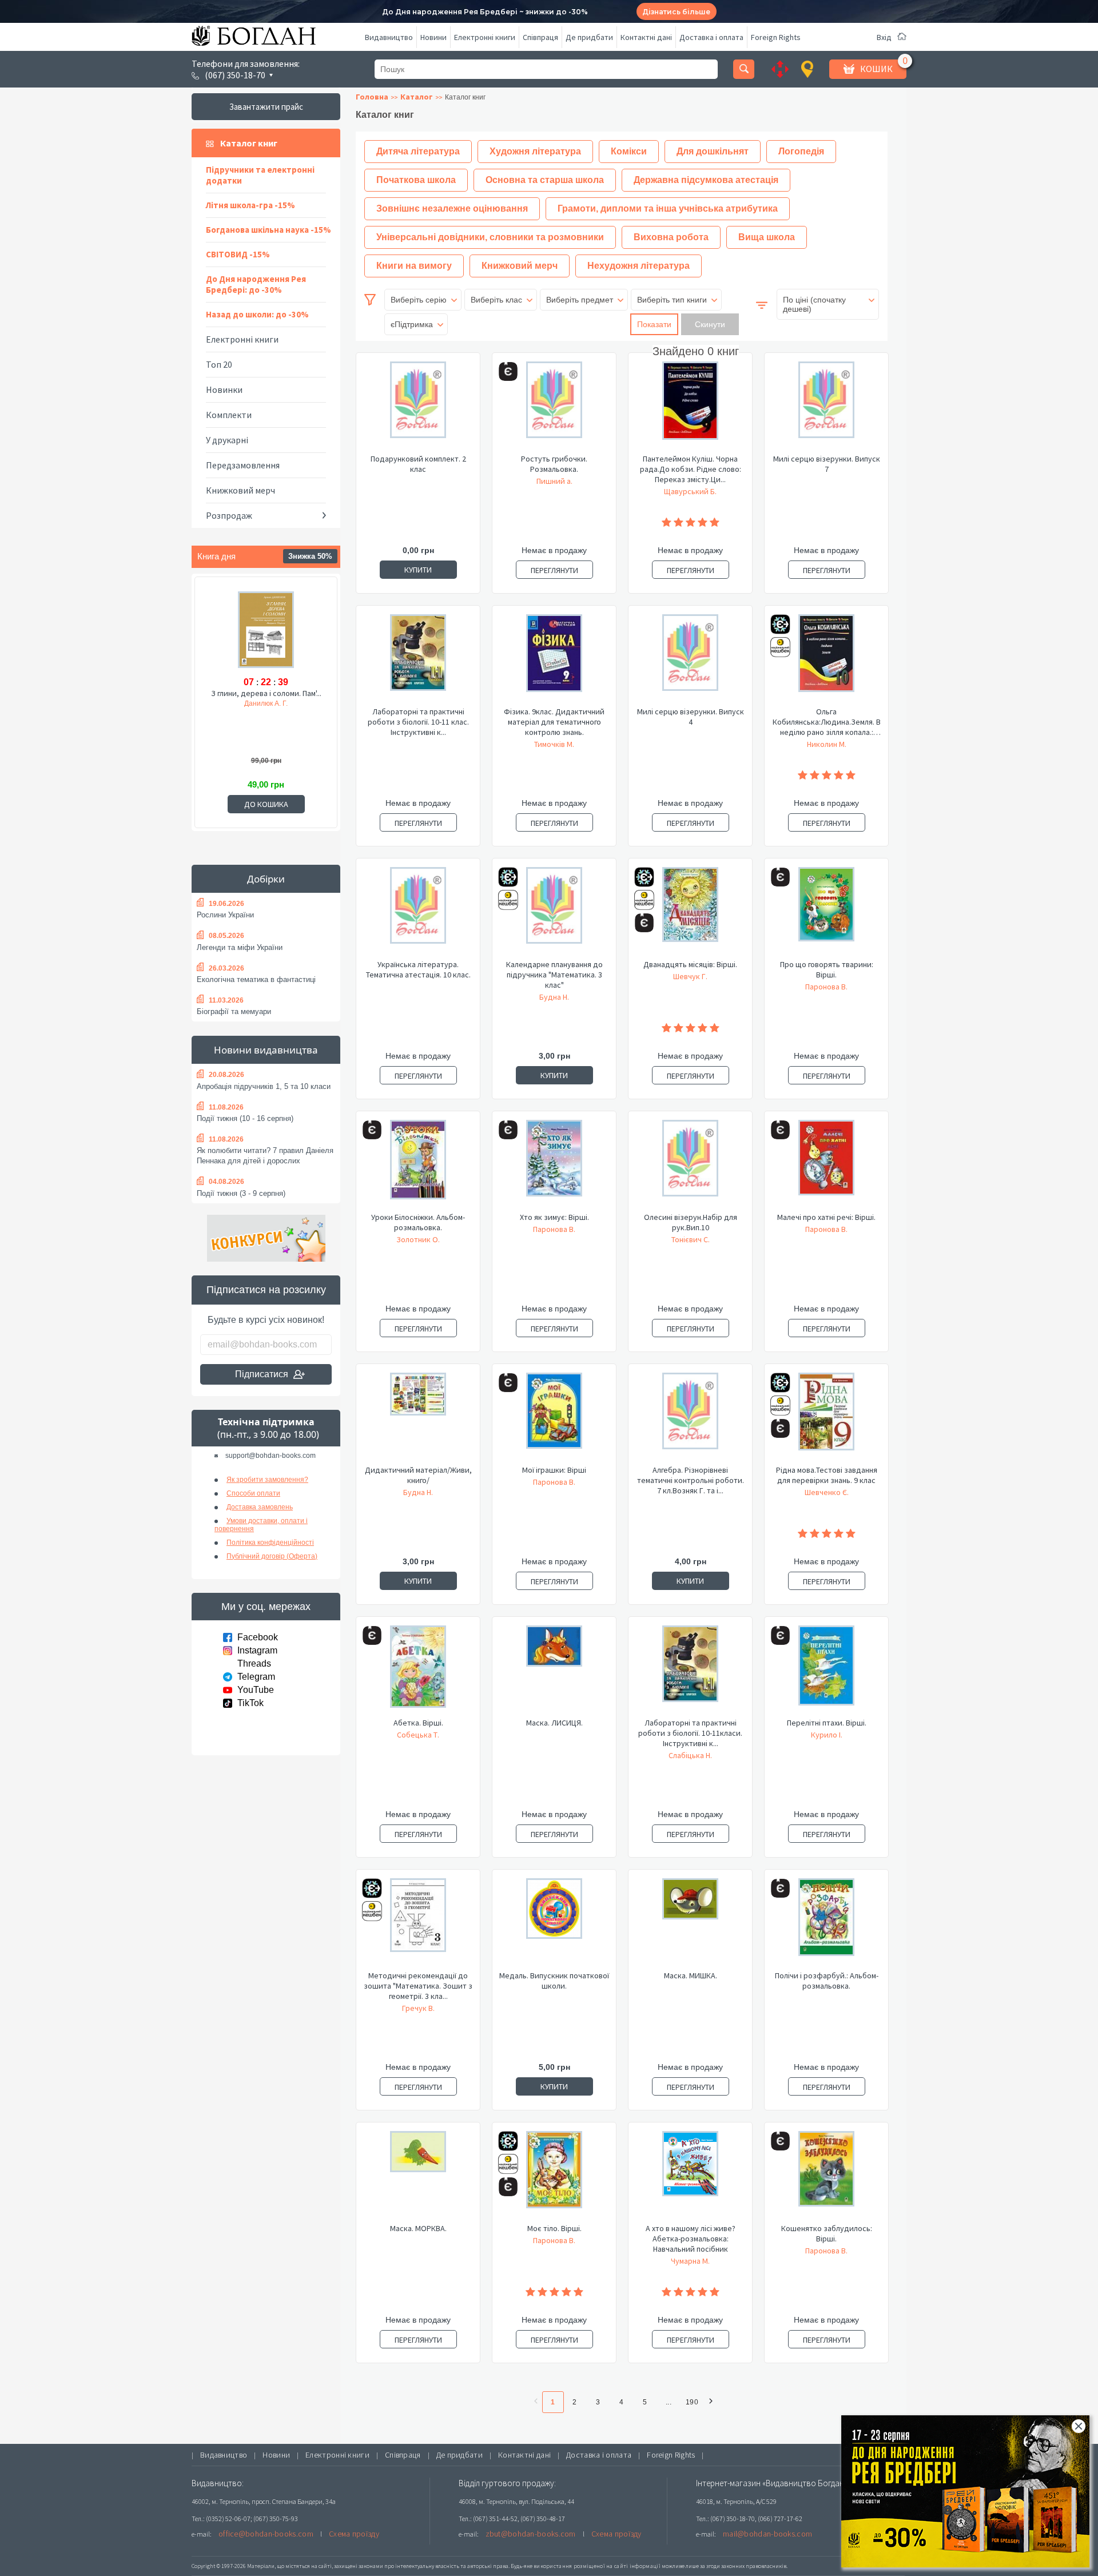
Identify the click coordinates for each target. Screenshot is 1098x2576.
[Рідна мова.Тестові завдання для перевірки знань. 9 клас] (826, 1418)
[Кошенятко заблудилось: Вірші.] (826, 2177)
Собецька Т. (418, 1735)
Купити (418, 570)
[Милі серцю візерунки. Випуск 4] (690, 660)
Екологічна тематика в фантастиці (256, 979)
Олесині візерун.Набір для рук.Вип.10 (691, 1222)
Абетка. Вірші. (418, 1723)
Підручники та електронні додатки (260, 175)
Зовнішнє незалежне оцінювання (452, 208)
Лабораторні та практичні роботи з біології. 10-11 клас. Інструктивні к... (418, 722)
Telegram (256, 1677)
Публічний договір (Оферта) (272, 1556)
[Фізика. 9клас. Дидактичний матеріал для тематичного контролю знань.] (554, 660)
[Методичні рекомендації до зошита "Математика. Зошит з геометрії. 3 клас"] (418, 1924)
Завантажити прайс (266, 107)
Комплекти (229, 415)
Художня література (535, 151)
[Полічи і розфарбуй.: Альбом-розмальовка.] (826, 1924)
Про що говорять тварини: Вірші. (827, 969)
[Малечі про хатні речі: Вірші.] (826, 1166)
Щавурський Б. (690, 491)
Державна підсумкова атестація (706, 180)
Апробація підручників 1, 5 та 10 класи (264, 1086)
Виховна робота (671, 237)
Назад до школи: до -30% (257, 314)
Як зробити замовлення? (267, 1480)
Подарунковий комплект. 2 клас (418, 464)
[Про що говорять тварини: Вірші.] (826, 913)
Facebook (258, 1637)
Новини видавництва (266, 1050)
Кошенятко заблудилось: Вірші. (827, 2233)
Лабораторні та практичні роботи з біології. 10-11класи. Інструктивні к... (690, 1733)
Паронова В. (826, 987)
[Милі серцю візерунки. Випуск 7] (826, 407)
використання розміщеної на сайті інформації (597, 2566)
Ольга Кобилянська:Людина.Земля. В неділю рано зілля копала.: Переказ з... (827, 722)
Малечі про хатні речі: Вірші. (826, 1217)
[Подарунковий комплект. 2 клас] (418, 407)
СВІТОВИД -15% (238, 254)
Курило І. (827, 1735)
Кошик (876, 69)
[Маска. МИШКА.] (690, 1924)
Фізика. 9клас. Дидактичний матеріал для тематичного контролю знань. (554, 722)
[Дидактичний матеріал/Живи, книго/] (418, 1418)
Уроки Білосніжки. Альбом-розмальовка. (418, 1222)
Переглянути (554, 570)
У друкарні (227, 440)
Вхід (884, 37)
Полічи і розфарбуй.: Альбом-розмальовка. (827, 1981)
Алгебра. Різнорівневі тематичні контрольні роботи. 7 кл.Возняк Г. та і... (691, 1480)
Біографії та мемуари (234, 1011)
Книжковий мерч (240, 490)
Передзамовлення (243, 465)
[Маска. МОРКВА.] (418, 2177)
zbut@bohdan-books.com (531, 2534)
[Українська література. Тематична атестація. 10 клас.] (418, 913)
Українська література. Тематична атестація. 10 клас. (418, 969)
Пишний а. (554, 481)
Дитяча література (418, 151)
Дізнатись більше (676, 12)
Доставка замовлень (260, 1507)
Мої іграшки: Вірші (554, 1470)
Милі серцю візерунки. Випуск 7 (827, 464)
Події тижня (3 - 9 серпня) (241, 1193)
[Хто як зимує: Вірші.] (554, 1166)
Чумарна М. (690, 2261)
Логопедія (801, 151)
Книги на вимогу (414, 266)
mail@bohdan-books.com (767, 2534)
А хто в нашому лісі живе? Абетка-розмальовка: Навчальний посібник (691, 2239)
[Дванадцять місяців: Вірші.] (690, 913)
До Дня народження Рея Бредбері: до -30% (256, 284)
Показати (654, 324)
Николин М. (827, 744)
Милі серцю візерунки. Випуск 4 (691, 717)
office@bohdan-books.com (266, 2534)
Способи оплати (253, 1493)
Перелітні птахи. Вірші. (827, 1723)
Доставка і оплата (711, 37)
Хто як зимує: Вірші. (554, 1217)
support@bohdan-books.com (270, 1456)
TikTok (250, 1703)
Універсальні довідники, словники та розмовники (490, 237)
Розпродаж (229, 515)
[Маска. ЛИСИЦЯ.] (554, 1671)
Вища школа (767, 237)
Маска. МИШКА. (691, 1975)
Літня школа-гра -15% (250, 205)
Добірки (266, 879)
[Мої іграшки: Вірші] (554, 1418)
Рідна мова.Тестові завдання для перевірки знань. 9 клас (827, 1475)
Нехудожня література (638, 266)
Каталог (417, 97)
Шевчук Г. (690, 976)
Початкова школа (416, 180)
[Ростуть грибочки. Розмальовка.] (554, 407)
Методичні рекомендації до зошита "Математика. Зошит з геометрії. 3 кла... (418, 1986)
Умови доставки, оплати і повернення (261, 1525)
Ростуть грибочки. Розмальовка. (554, 464)
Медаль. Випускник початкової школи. (554, 1981)
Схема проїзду (354, 2534)
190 (692, 2402)
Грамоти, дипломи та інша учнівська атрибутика (668, 208)
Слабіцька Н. (690, 1755)
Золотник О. (418, 1239)
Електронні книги (485, 37)
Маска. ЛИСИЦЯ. (554, 1723)
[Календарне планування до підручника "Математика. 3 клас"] (554, 913)
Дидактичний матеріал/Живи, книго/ (418, 1475)
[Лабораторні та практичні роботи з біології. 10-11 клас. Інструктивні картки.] (418, 660)
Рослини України (225, 915)
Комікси (629, 151)
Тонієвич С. (691, 1239)
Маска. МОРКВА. (418, 2228)
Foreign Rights (776, 37)
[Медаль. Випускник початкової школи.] (554, 1924)
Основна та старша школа (545, 180)
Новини (433, 37)
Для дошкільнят (713, 151)
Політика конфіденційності (270, 1543)
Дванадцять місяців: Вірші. (690, 964)
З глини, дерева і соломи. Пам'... (266, 693)
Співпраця (540, 37)
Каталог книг (249, 143)
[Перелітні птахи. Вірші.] (826, 1671)
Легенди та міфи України (240, 947)
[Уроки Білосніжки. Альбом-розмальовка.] (418, 1166)
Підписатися (262, 1374)
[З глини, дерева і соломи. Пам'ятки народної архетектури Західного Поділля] (266, 631)
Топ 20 (219, 364)
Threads (254, 1663)
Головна (372, 97)
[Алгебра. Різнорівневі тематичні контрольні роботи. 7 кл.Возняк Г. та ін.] (690, 1418)
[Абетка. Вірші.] (418, 1671)
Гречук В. (418, 2008)
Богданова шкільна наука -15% (268, 230)
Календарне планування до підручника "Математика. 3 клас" (554, 975)
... (669, 2402)
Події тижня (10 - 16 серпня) (245, 1118)
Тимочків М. (554, 744)
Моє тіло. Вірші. (554, 2228)
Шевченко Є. (827, 1492)
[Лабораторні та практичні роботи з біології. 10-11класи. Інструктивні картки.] (690, 1671)
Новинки (224, 389)
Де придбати (589, 37)
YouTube (256, 1690)
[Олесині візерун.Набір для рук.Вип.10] (690, 1166)
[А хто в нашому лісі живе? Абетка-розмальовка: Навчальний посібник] (690, 2177)
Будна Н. (554, 997)
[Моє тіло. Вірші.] (554, 2177)
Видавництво (389, 37)
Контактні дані (646, 37)
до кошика (266, 804)
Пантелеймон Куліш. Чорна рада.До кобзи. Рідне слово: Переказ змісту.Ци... (691, 469)
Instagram (257, 1650)
